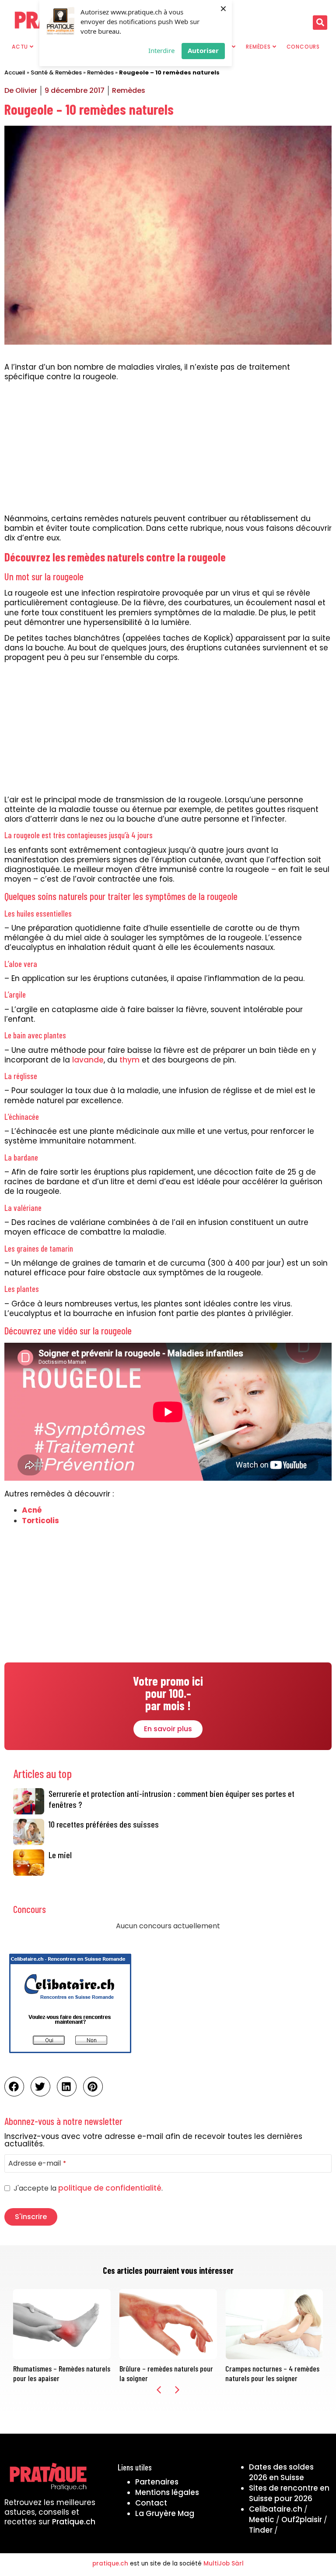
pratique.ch (110, 2564)
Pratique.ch (74, 2522)
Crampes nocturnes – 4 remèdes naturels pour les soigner (272, 2373)
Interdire (161, 50)
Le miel (60, 1855)
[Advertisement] (168, 449)
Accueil (15, 72)
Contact (151, 2503)
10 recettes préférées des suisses (104, 1824)
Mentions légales (167, 2492)
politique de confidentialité (110, 2188)
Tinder (261, 2530)
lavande (88, 1060)
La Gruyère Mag (165, 2513)
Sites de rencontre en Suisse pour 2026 (289, 2493)
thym (129, 1060)
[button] (320, 23)
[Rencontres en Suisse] (70, 2056)
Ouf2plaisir (302, 2520)
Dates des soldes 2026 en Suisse (281, 2472)
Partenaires (157, 2482)
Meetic (262, 2520)
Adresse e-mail (37, 2163)
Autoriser (203, 50)
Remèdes (100, 72)
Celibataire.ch (276, 2509)
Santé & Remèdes (56, 72)
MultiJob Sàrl (224, 2564)
